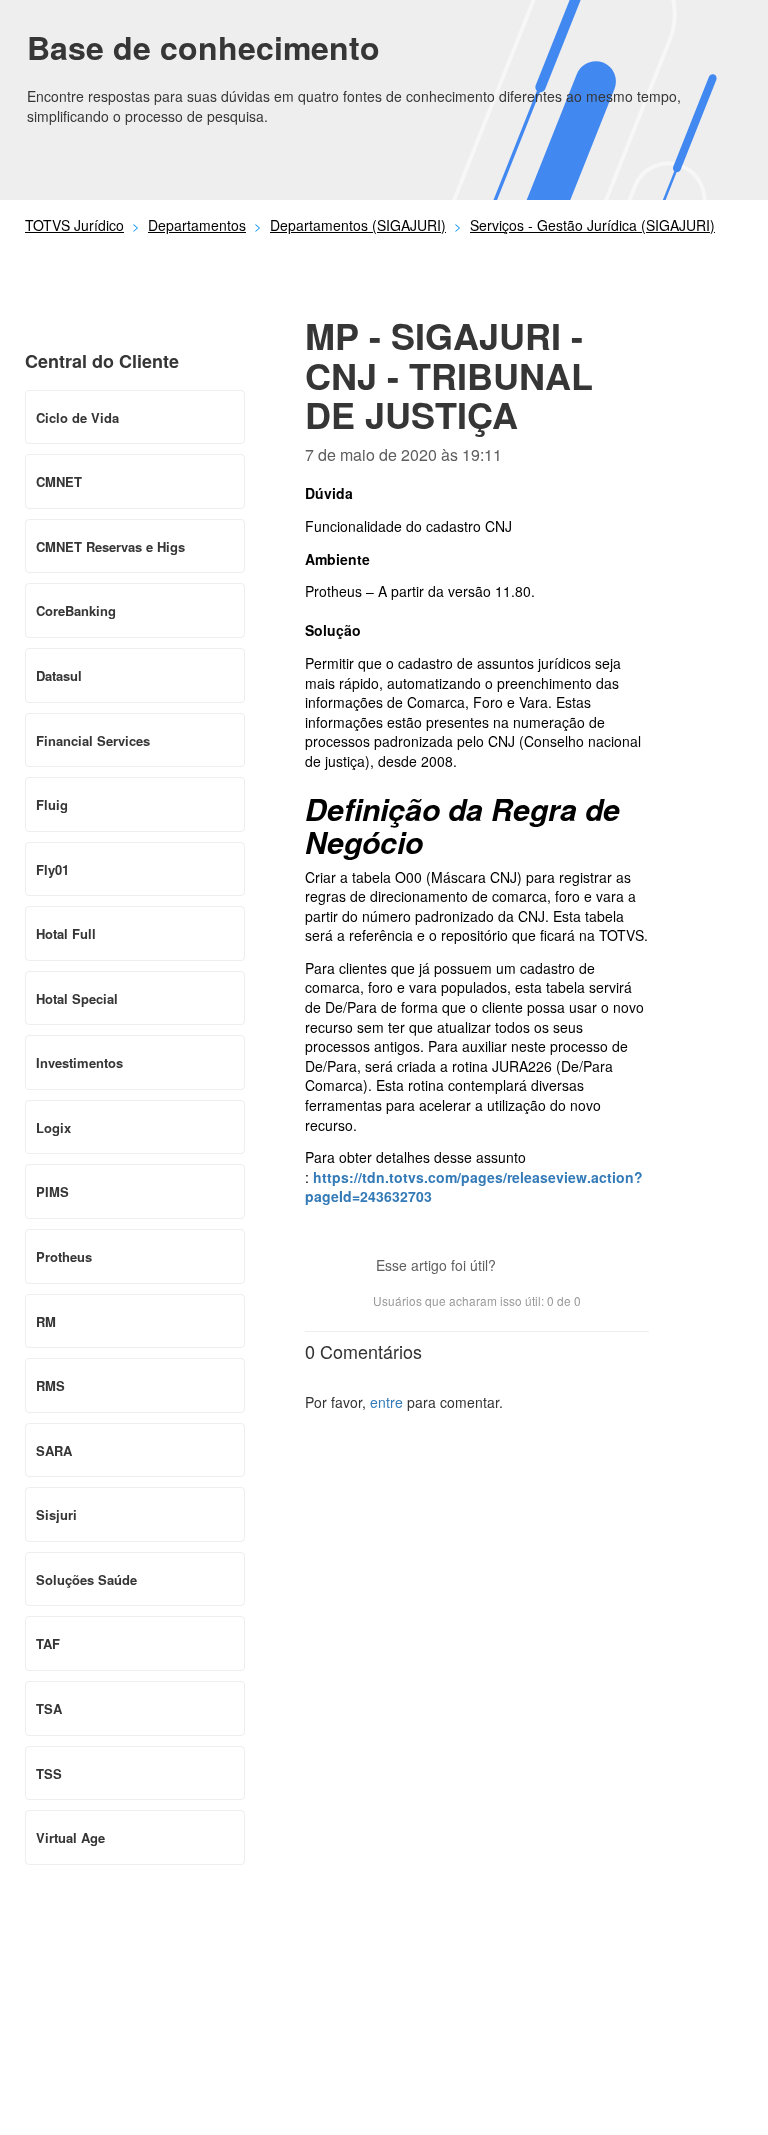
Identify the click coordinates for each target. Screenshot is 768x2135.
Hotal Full (66, 933)
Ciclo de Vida (77, 417)
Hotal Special (77, 998)
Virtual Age (70, 1837)
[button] (521, 1267)
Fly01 (52, 869)
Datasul (59, 675)
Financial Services (93, 740)
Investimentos (79, 1062)
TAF (48, 1643)
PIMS (52, 1191)
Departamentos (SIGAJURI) (358, 225)
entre (386, 1402)
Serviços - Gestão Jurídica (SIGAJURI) (592, 225)
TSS (49, 1773)
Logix (53, 1127)
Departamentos (197, 225)
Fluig (52, 804)
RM (46, 1321)
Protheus (64, 1256)
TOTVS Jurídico (74, 225)
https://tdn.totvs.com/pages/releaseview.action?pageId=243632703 (474, 1187)
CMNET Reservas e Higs (110, 546)
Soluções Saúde (86, 1579)
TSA (49, 1708)
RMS (50, 1385)
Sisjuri (56, 1514)
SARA (54, 1450)
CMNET (59, 481)
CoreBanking (76, 610)
